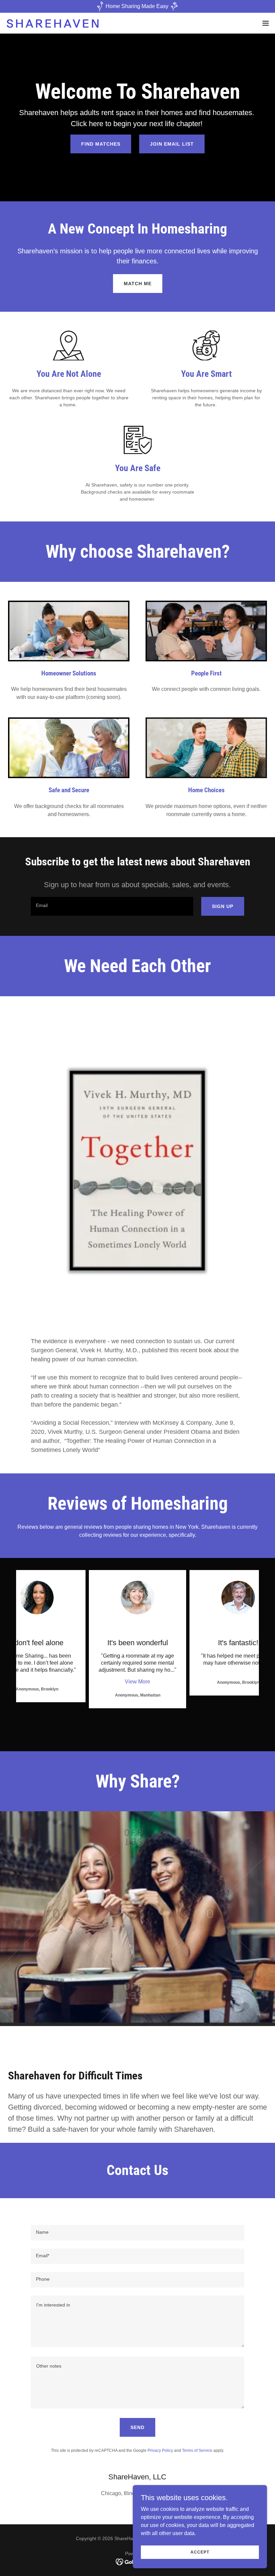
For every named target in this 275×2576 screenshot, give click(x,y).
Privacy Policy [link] (160, 2451)
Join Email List (172, 144)
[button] (266, 23)
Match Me (138, 284)
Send (137, 2427)
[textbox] (112, 906)
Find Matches (101, 144)
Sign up (223, 906)
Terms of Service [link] (197, 2451)
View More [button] (137, 1682)
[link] (53, 23)
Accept (200, 2552)
